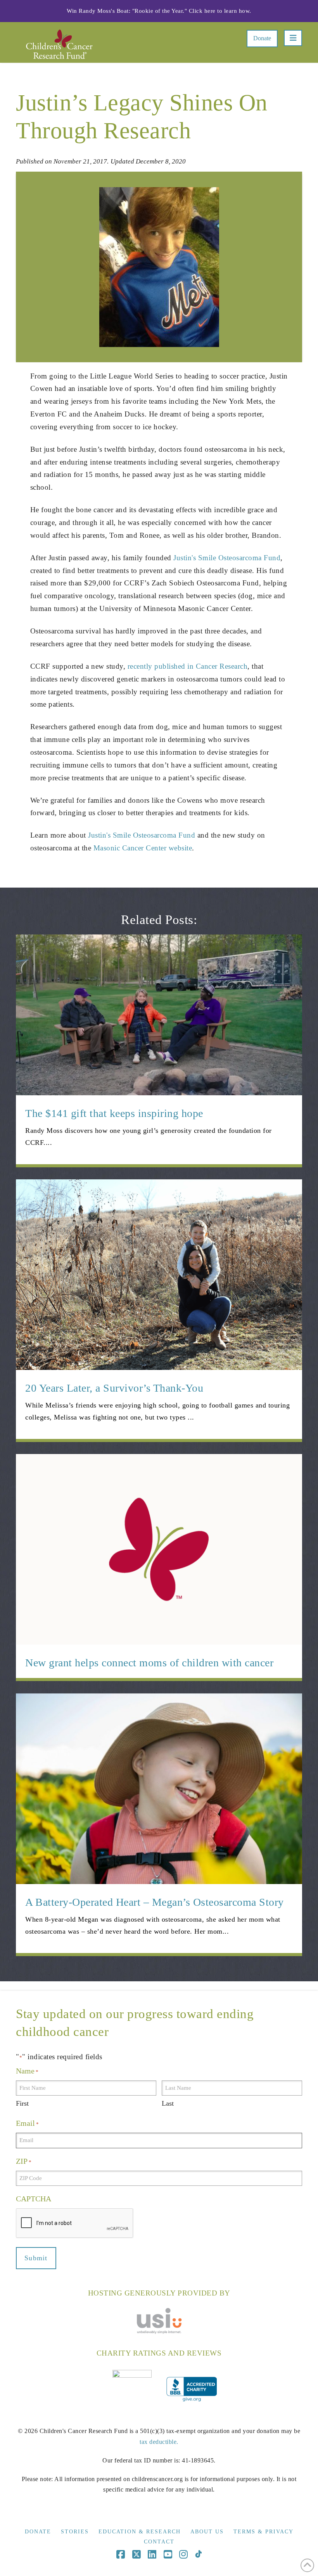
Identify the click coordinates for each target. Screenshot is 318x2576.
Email (27, 2123)
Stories (75, 2532)
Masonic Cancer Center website (143, 848)
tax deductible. (159, 2442)
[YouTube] (168, 2554)
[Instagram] (183, 2554)
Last (168, 2103)
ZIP (24, 2161)
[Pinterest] (198, 2554)
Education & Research (140, 2532)
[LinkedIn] (152, 2554)
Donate (262, 38)
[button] (293, 38)
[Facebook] (121, 2554)
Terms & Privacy (264, 2532)
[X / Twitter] (137, 2554)
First (22, 2103)
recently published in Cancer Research (188, 666)
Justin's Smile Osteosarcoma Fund (227, 558)
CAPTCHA (34, 2199)
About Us (207, 2532)
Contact (159, 2542)
